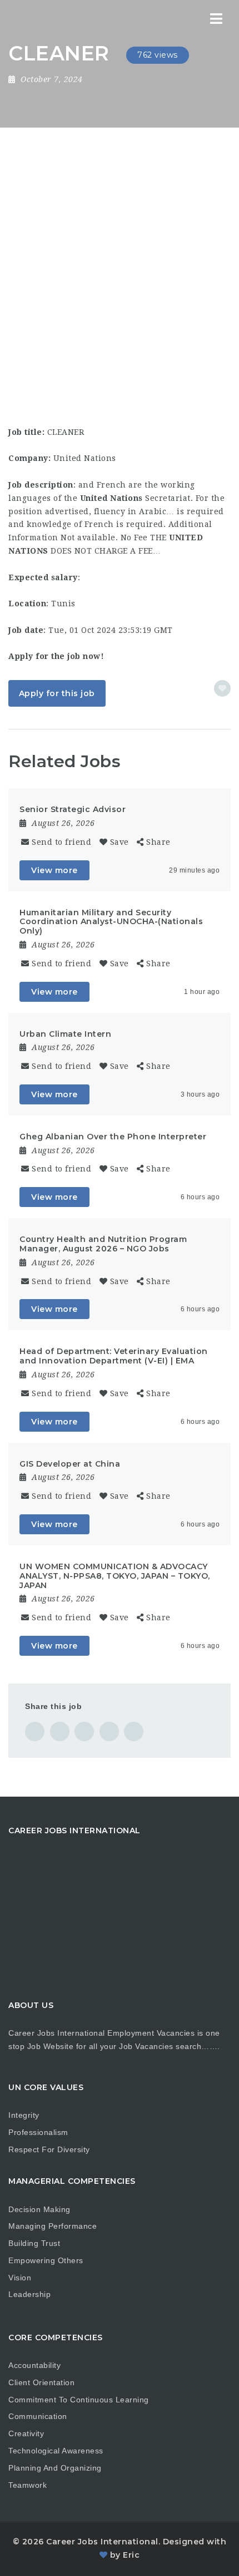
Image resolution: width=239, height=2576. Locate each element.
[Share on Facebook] (35, 1731)
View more (54, 870)
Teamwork (28, 2485)
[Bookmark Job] (222, 688)
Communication (38, 2416)
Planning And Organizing (55, 2468)
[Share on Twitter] (60, 1731)
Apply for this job (57, 693)
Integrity (24, 2115)
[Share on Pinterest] (84, 1731)
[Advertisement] (120, 252)
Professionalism (38, 2132)
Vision (20, 2278)
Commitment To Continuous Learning (79, 2400)
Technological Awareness (56, 2451)
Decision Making (39, 2209)
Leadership (29, 2294)
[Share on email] (134, 1731)
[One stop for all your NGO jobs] (22, 19)
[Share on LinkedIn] (109, 1731)
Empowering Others (46, 2260)
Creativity (26, 2433)
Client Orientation (41, 2382)
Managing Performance (53, 2226)
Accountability (34, 2365)
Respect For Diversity (49, 2149)
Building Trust (34, 2243)
